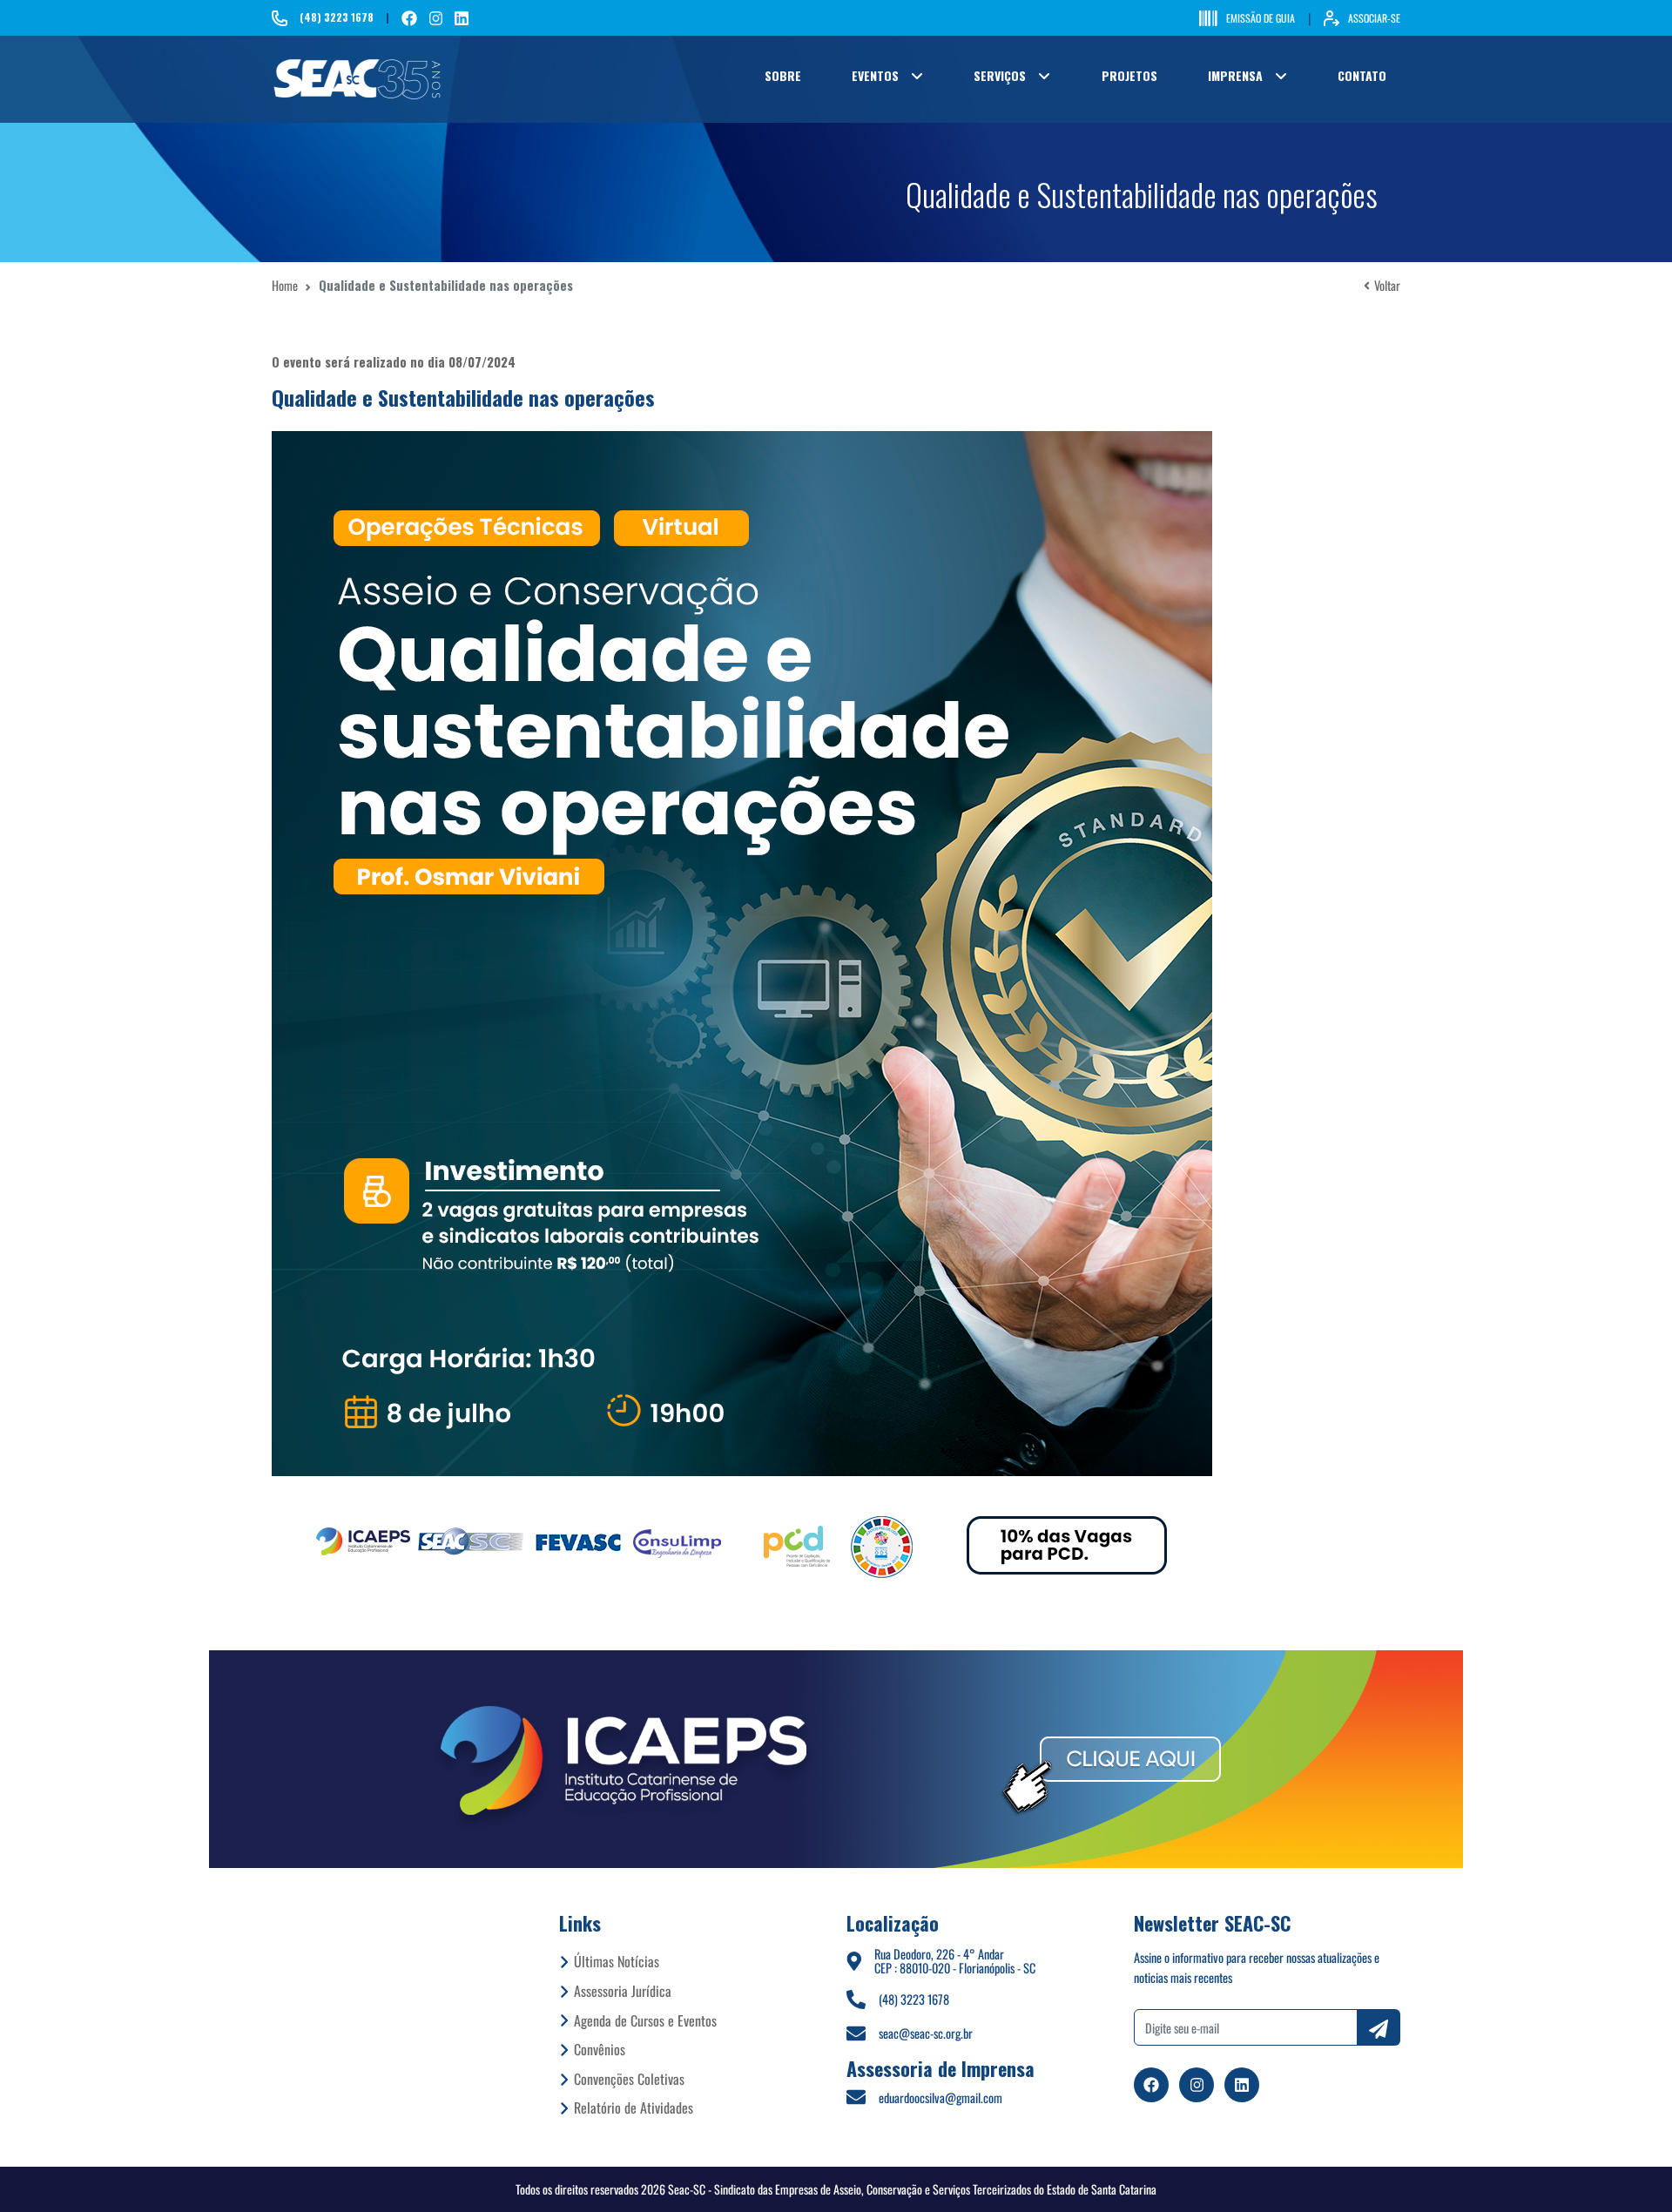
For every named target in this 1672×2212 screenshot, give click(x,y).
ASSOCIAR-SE (1374, 18)
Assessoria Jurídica (623, 1991)
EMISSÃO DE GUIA (1261, 18)
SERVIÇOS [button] (1000, 75)
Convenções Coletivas (629, 2079)
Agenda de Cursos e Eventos (645, 2020)
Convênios (600, 2049)
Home (285, 285)
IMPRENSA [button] (1235, 75)
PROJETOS (1129, 75)
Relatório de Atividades (634, 2107)
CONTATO (1362, 75)
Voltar (1387, 285)
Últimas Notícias (617, 1961)
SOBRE (783, 75)
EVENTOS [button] (875, 75)
